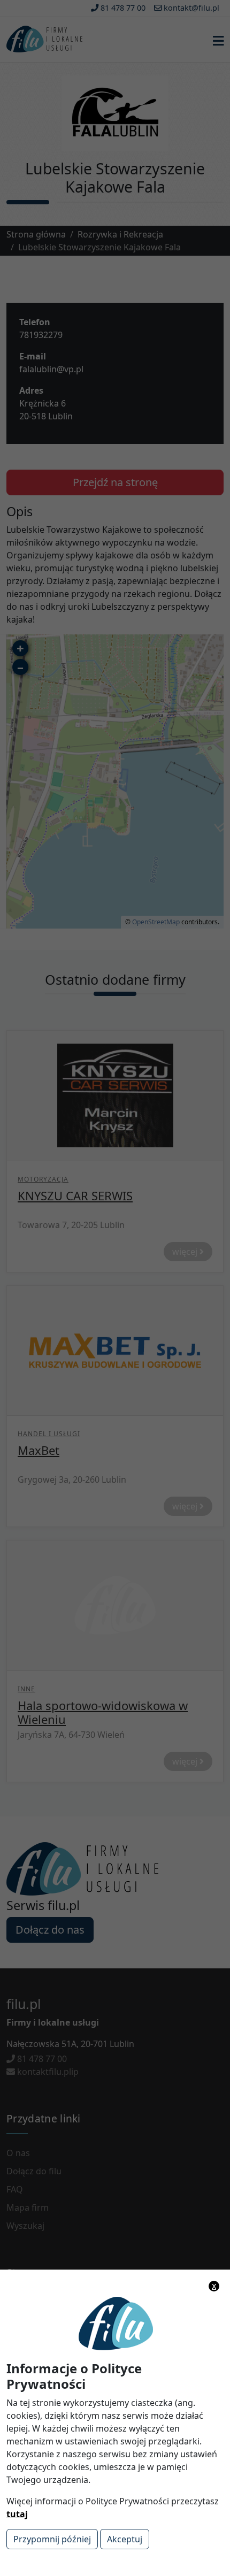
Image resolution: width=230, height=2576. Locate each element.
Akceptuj (125, 2539)
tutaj (17, 2514)
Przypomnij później (52, 2539)
